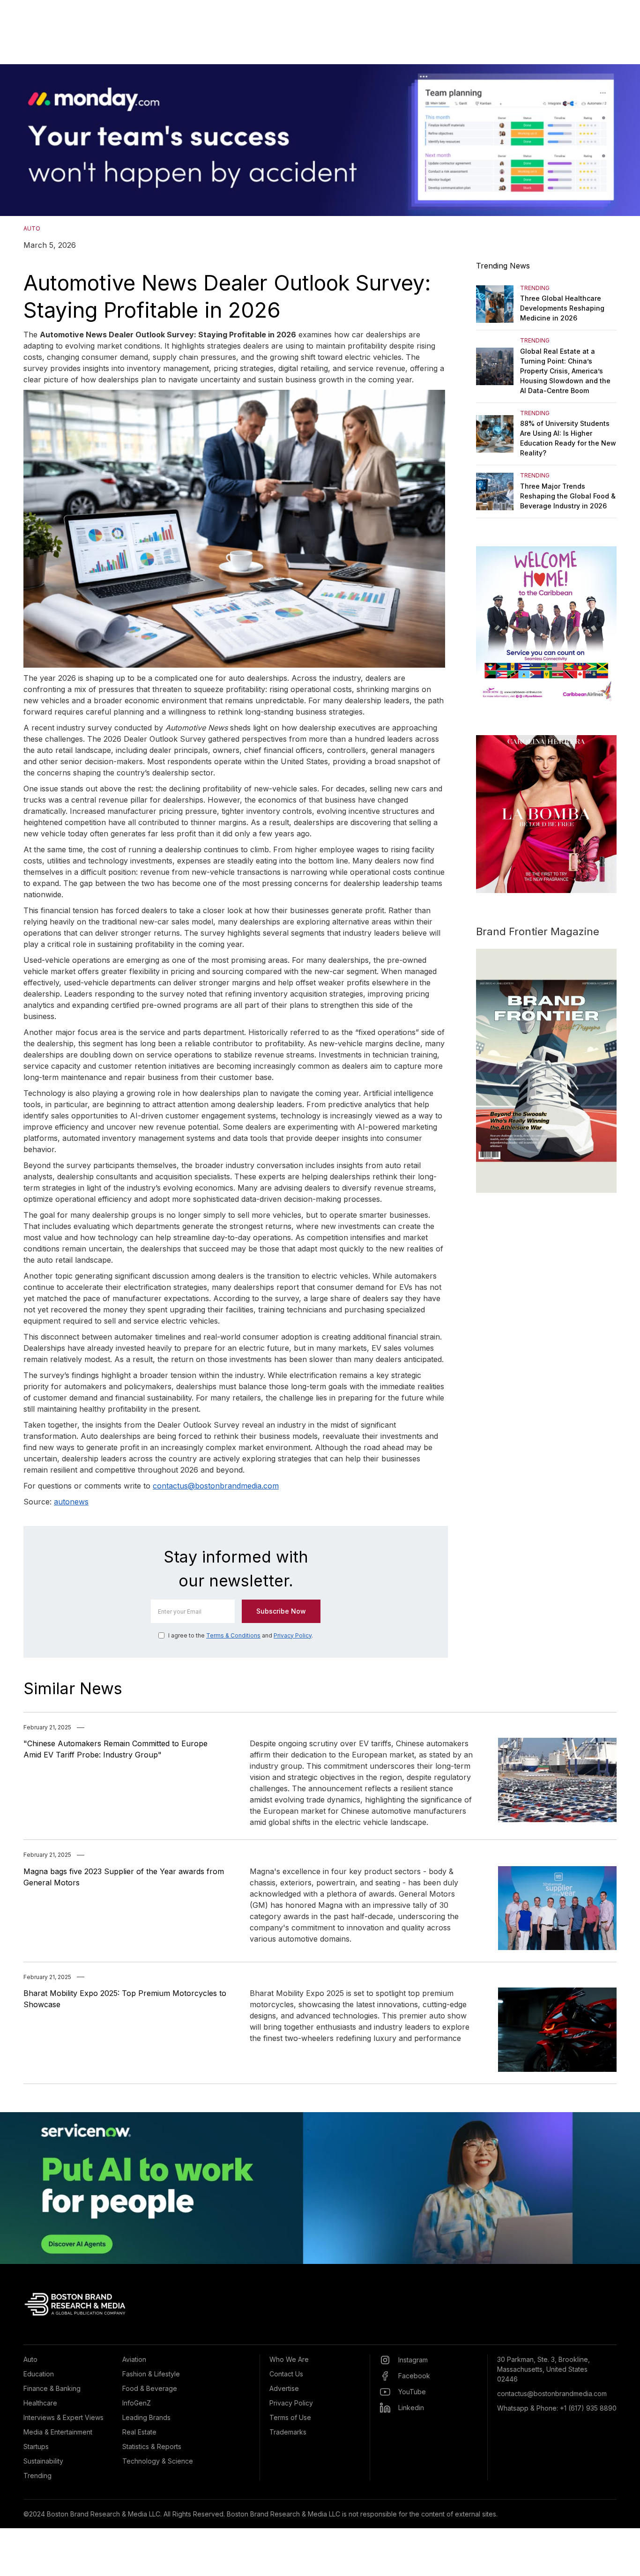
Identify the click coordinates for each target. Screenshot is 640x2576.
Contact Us (286, 2374)
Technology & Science (158, 2461)
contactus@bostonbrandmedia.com (216, 1486)
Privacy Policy (293, 1635)
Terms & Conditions (233, 1635)
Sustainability (43, 2461)
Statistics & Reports (152, 2446)
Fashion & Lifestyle (151, 2374)
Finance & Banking (52, 2388)
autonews (71, 1502)
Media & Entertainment (58, 2432)
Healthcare (40, 2403)
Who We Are (289, 2359)
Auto (30, 2359)
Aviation (134, 2359)
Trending (37, 2475)
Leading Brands (146, 2417)
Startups (36, 2446)
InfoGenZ (137, 2403)
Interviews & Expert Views (63, 2417)
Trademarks (288, 2432)
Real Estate (139, 2432)
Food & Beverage (150, 2388)
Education (39, 2374)
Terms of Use (290, 2417)
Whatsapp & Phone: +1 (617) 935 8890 (557, 2408)
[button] (19, 140)
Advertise (284, 2388)
